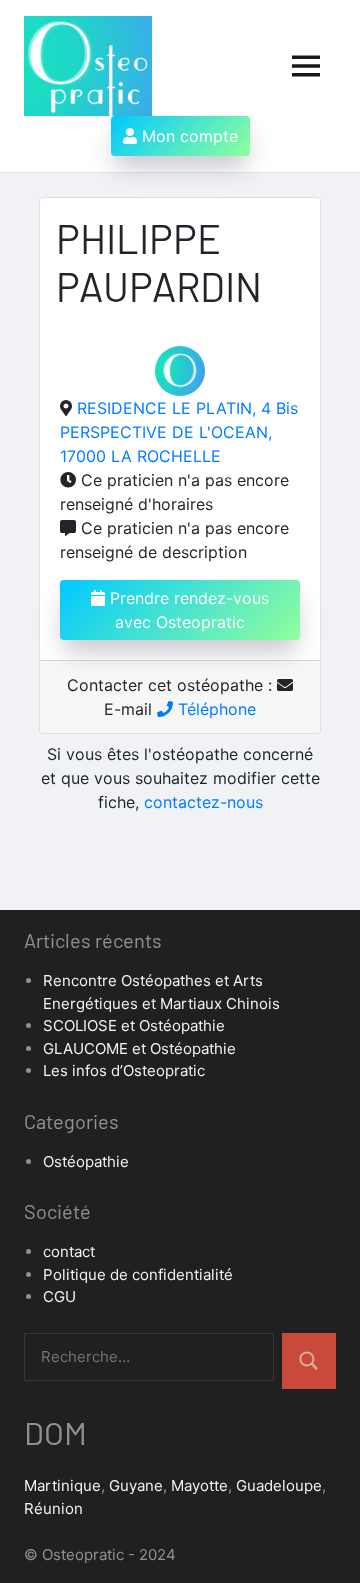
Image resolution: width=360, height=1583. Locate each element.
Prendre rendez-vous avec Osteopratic (187, 610)
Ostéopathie (86, 1161)
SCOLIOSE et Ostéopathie (134, 1025)
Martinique (62, 1485)
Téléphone (214, 709)
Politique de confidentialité (138, 1274)
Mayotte (199, 1485)
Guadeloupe (279, 1485)
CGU (59, 1296)
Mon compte (187, 136)
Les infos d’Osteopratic (124, 1070)
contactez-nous (203, 802)
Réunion (53, 1508)
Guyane (136, 1485)
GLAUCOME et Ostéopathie (139, 1048)
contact (69, 1251)
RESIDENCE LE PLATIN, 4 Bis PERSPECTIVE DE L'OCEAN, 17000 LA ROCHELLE (179, 432)
